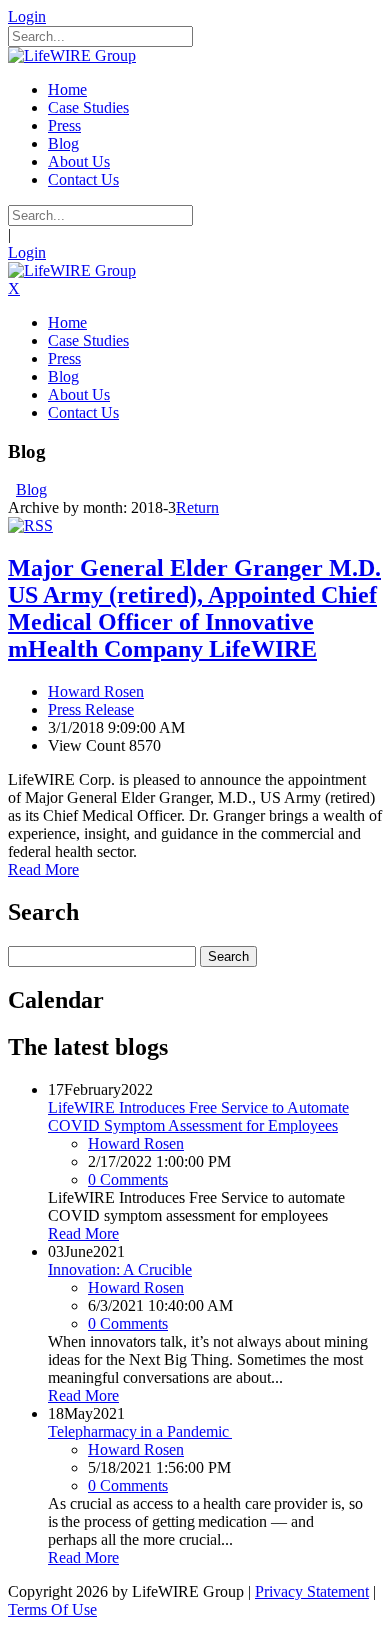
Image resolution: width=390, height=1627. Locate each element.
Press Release (91, 709)
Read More (43, 869)
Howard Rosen (96, 691)
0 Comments (128, 1179)
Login (27, 16)
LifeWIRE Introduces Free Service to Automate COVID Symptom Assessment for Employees (198, 1116)
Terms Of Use (52, 1609)
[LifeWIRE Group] (72, 55)
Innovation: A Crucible (120, 1269)
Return (197, 507)
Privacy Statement (312, 1591)
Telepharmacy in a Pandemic (140, 1431)
